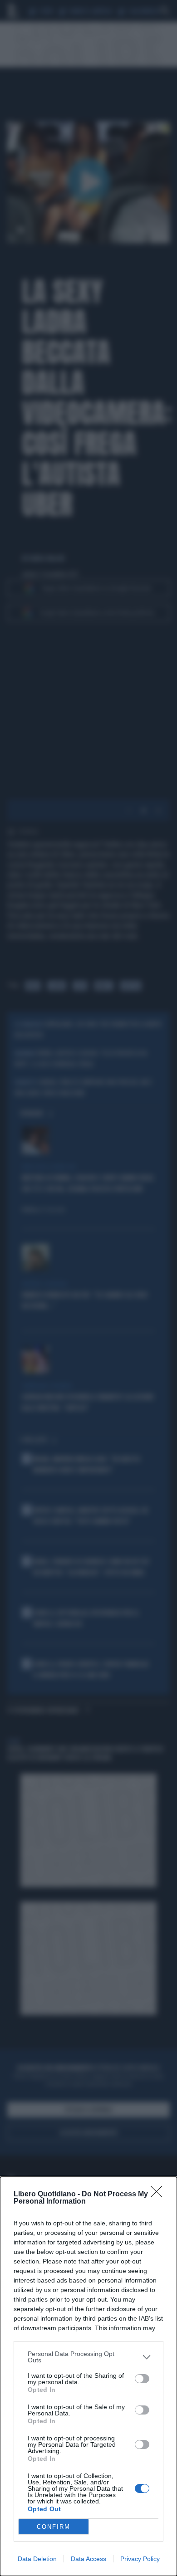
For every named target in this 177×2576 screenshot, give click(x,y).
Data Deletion (37, 2559)
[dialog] (88, 2376)
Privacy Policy (140, 2559)
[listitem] (88, 2357)
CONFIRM (54, 2527)
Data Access (88, 2559)
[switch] (142, 2379)
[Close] (159, 2195)
